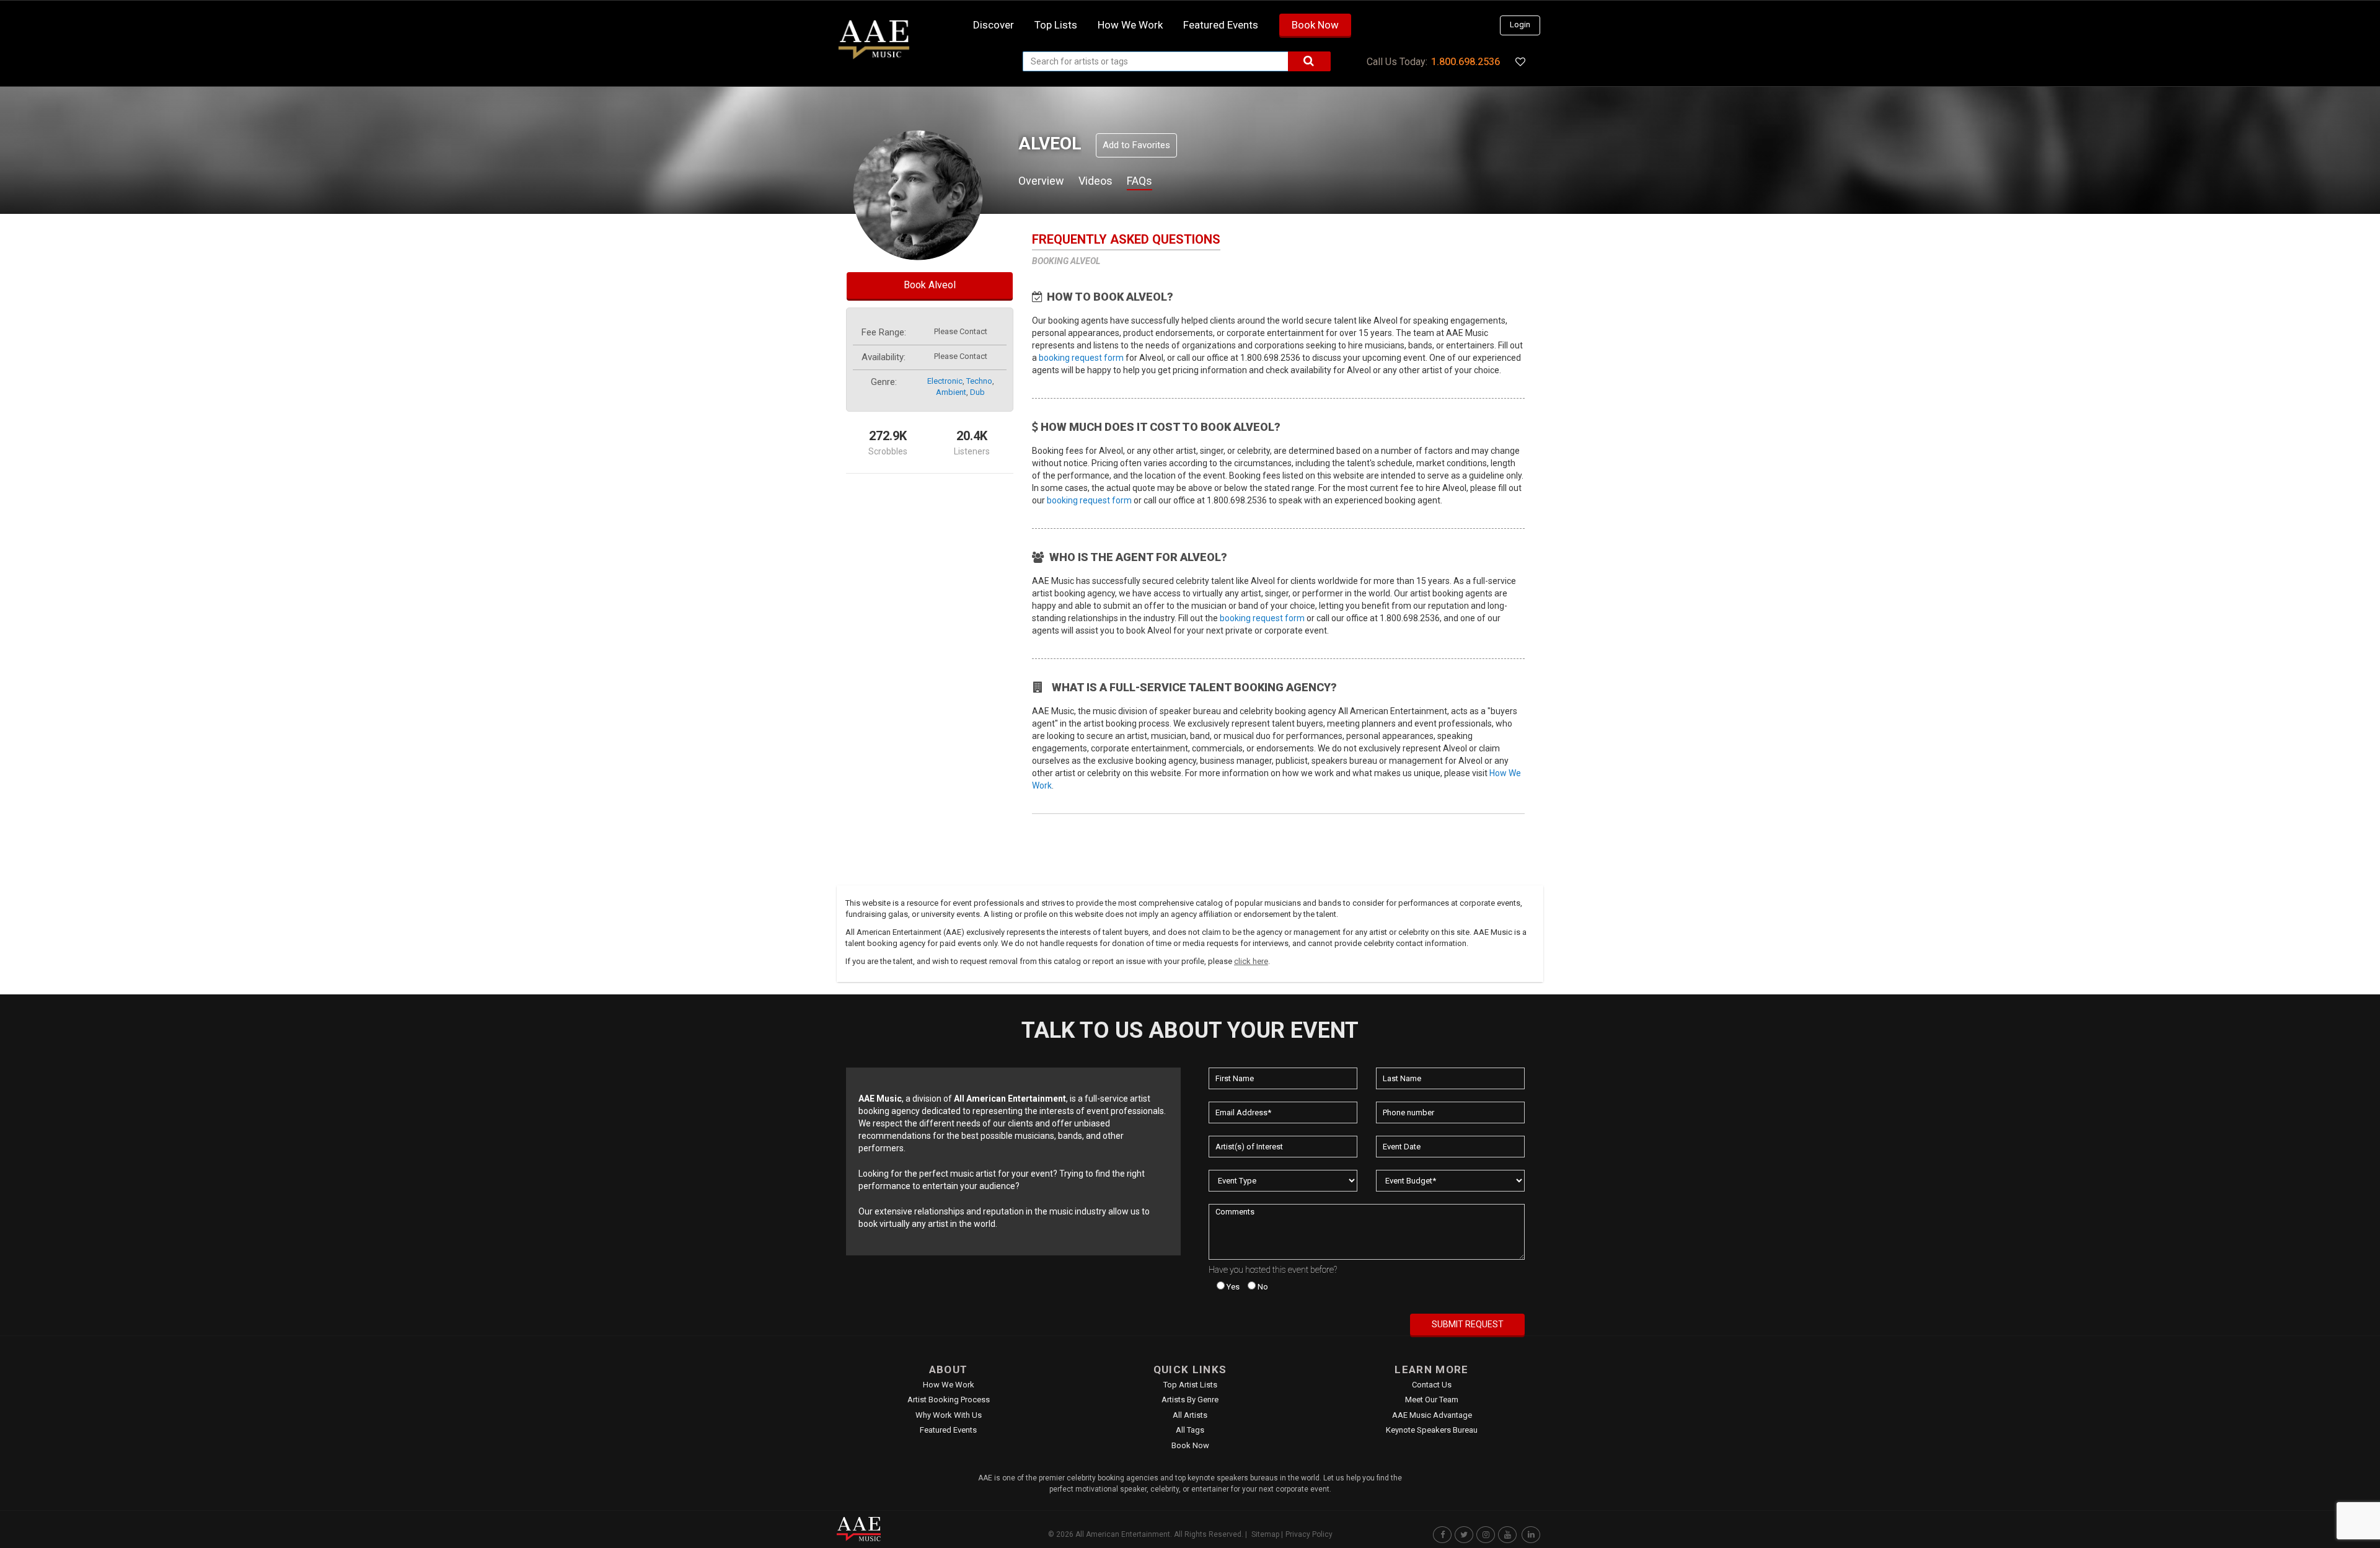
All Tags (1190, 1430)
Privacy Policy (1309, 1534)
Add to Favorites (1136, 145)
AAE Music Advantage (1432, 1415)
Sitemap (1265, 1534)
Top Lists (1056, 25)
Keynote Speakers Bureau (1432, 1430)
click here (1251, 961)
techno (979, 381)
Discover (994, 25)
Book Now (1315, 25)
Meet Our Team (1432, 1400)
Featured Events (1221, 25)
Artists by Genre (1190, 1400)
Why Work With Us (949, 1415)
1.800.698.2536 (1465, 62)
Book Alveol (930, 285)
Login (1520, 24)
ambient (951, 392)
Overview (1041, 181)
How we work (1130, 25)
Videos (1095, 181)
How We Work (949, 1385)
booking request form (1081, 358)
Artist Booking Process (949, 1400)
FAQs (1139, 181)
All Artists (1190, 1415)
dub (977, 392)
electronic (945, 381)
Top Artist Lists (1190, 1385)
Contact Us (1432, 1385)
